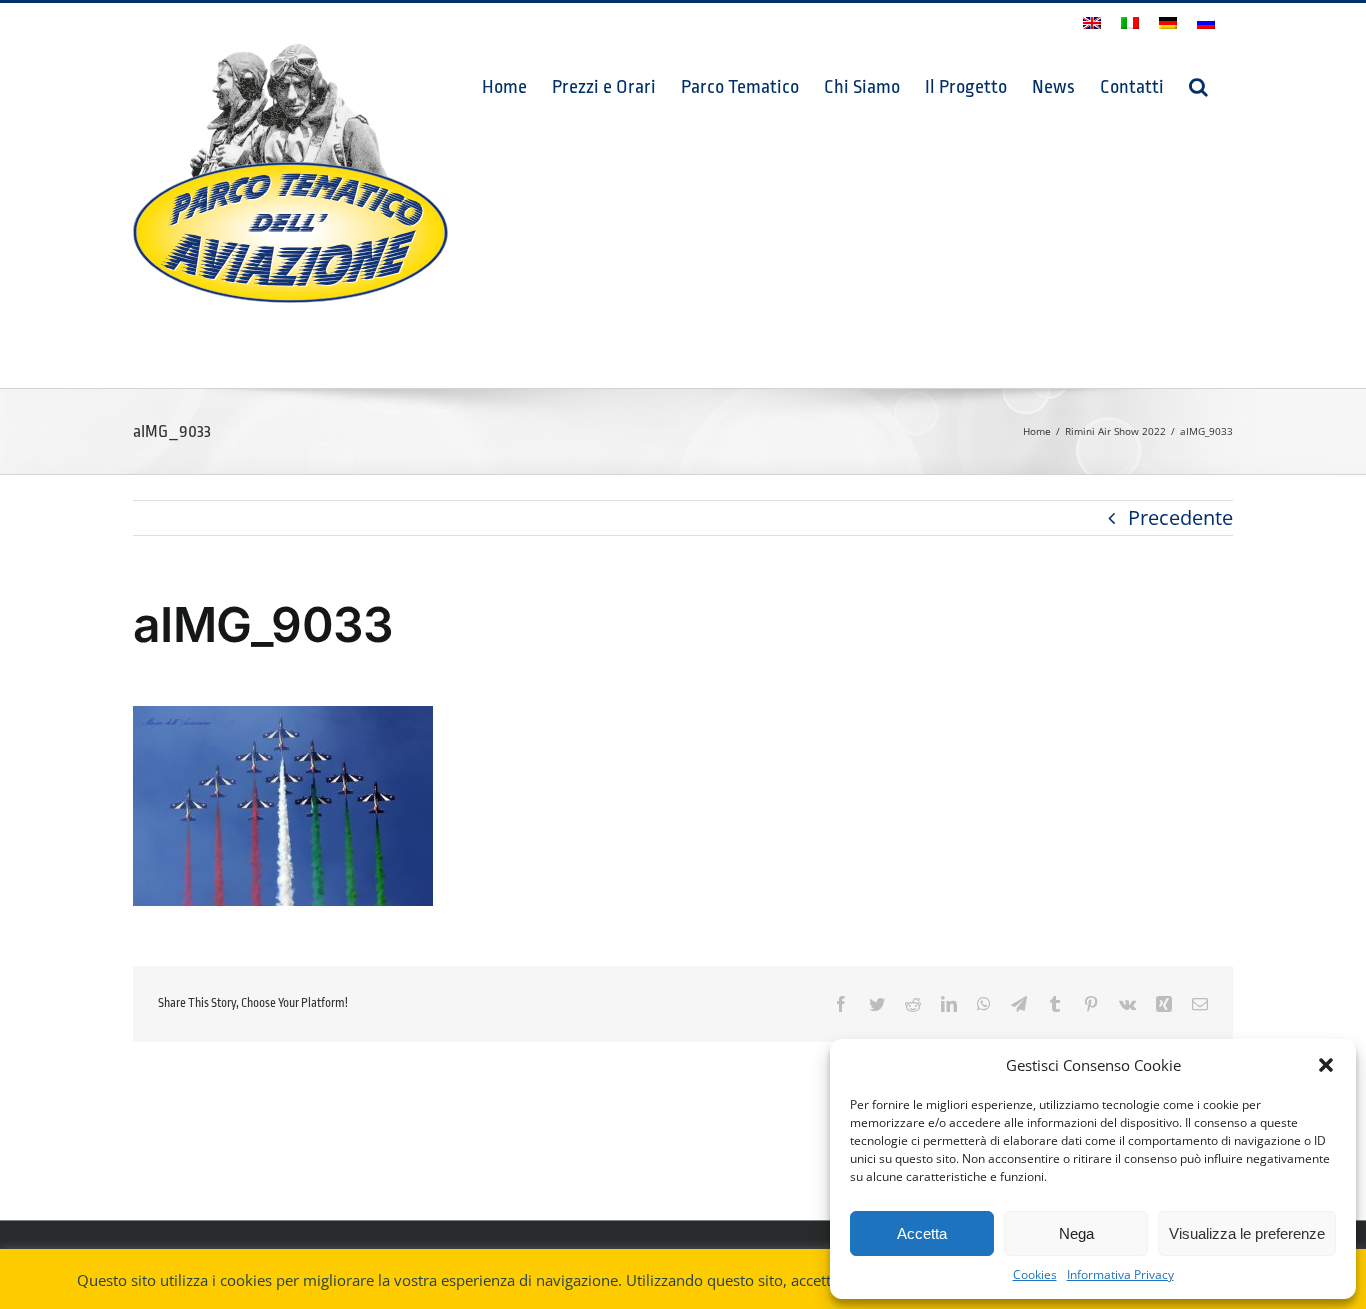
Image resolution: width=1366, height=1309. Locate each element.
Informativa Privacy (1120, 1274)
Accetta (922, 1233)
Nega (1076, 1233)
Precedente (1180, 517)
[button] (1326, 1065)
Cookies (1035, 1274)
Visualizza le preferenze (1247, 1233)
